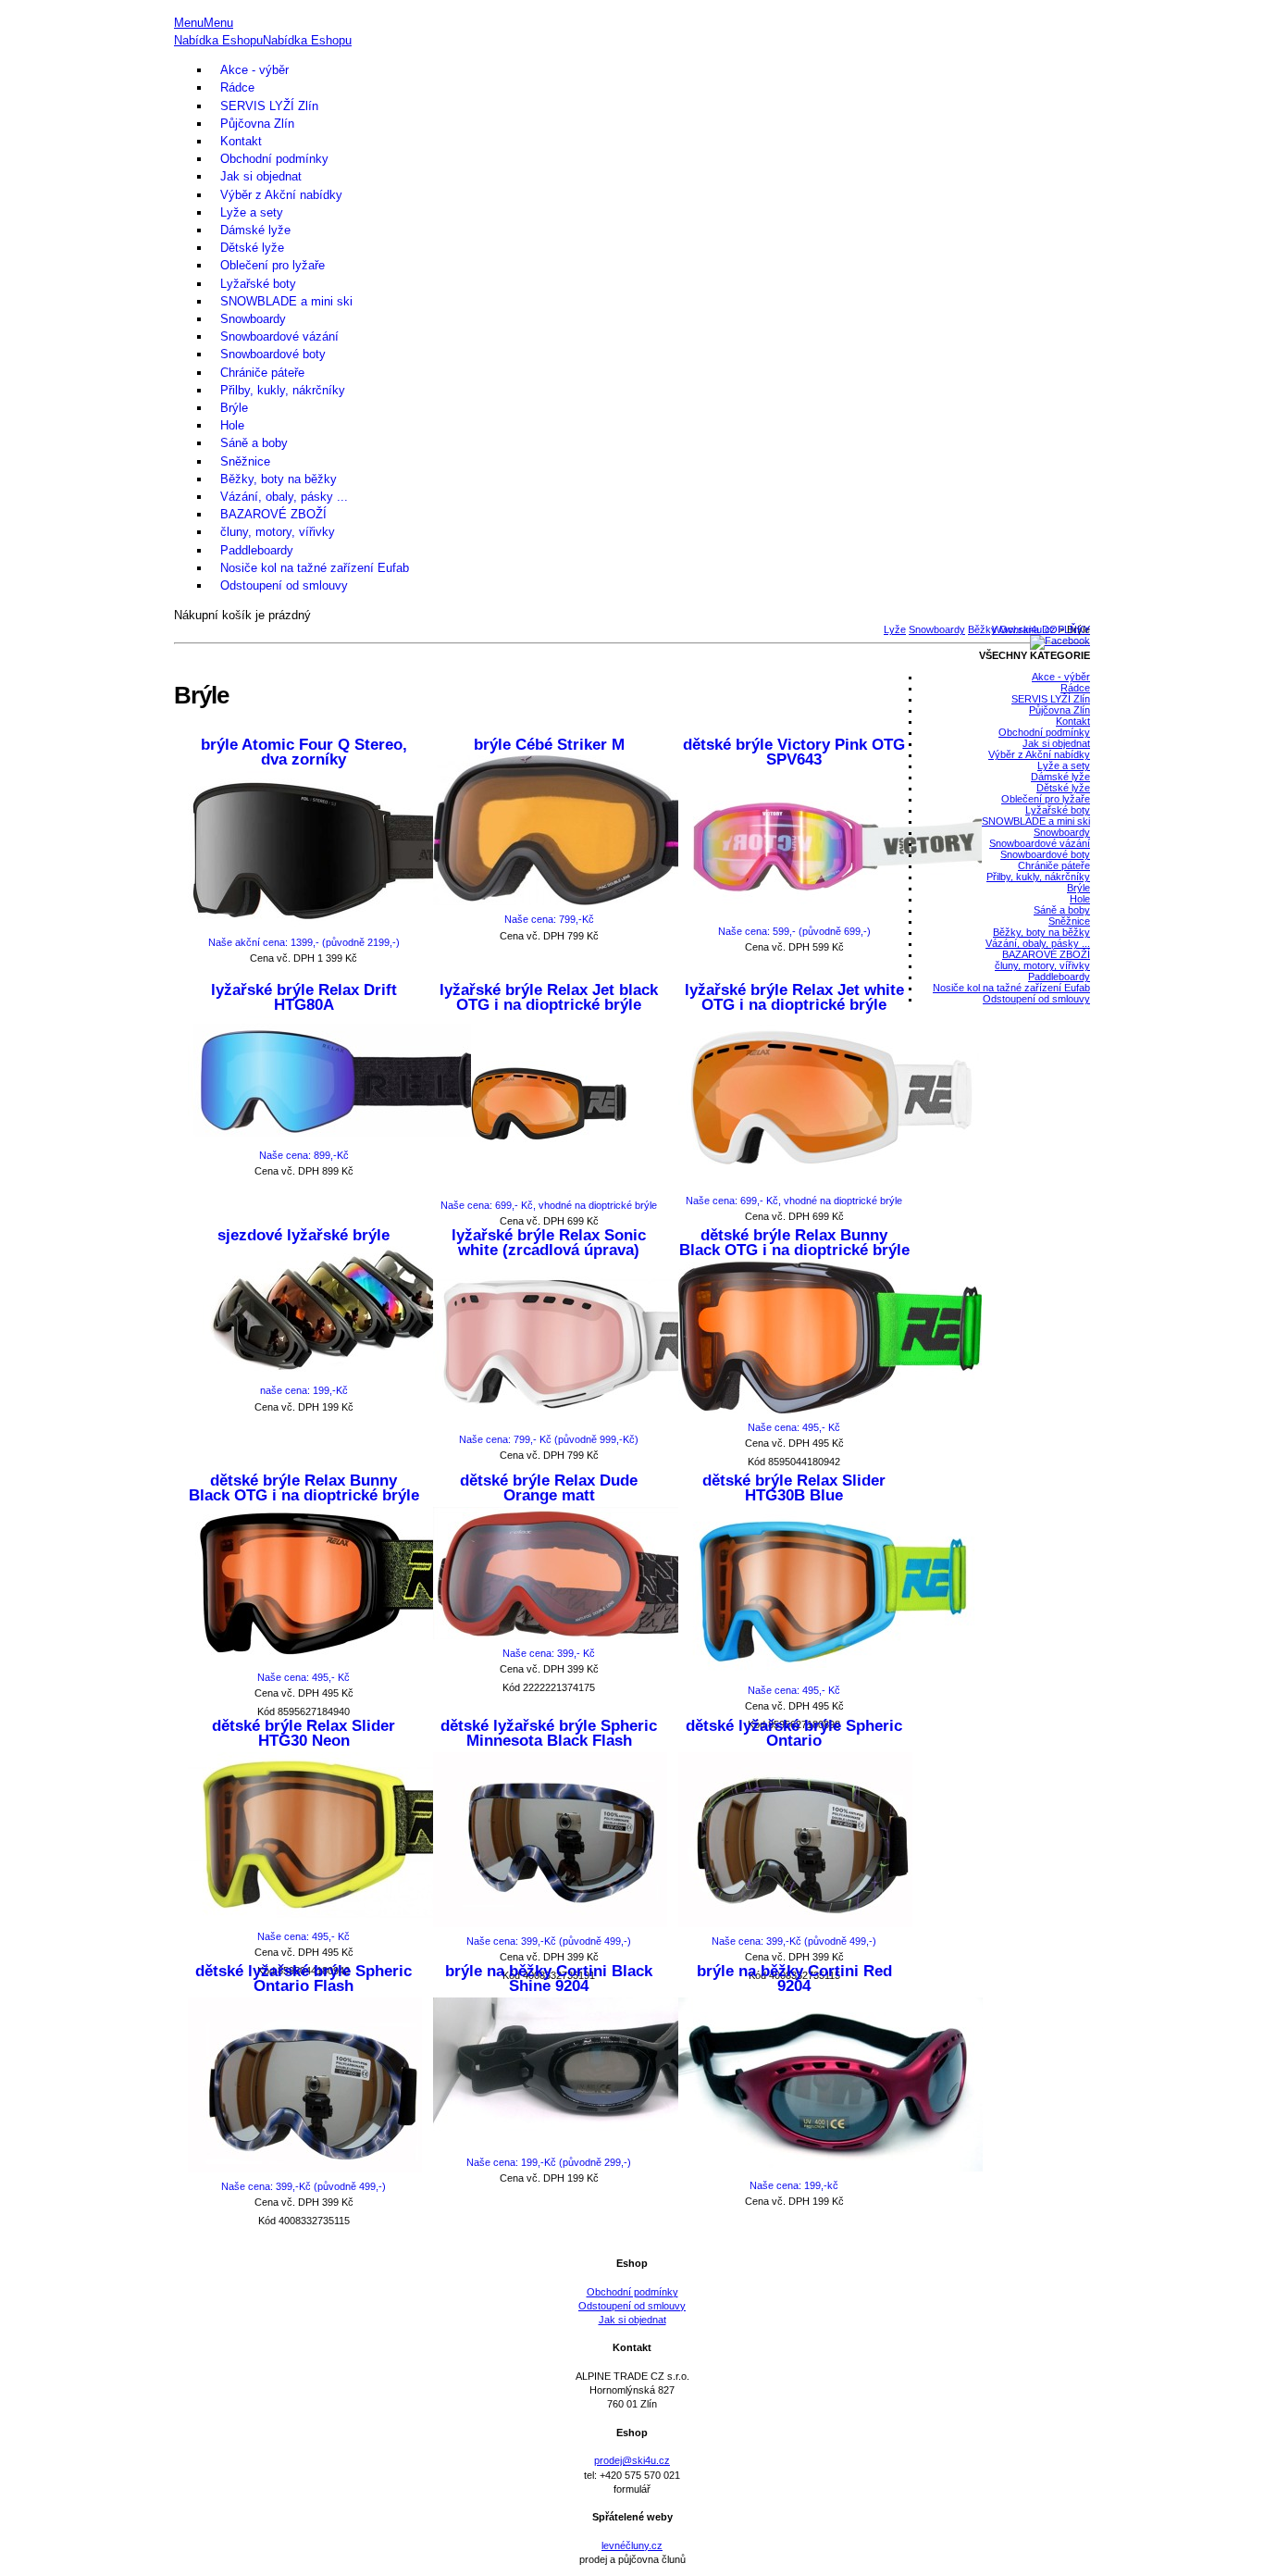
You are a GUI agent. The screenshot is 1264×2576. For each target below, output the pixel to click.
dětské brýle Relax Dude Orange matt (549, 1488)
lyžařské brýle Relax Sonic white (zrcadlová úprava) (549, 1243)
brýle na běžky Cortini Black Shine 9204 (549, 1979)
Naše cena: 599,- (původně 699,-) (794, 931)
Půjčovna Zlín (257, 124)
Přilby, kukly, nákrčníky (283, 390)
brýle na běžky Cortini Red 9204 (794, 1979)
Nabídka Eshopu (218, 40)
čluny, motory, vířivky (278, 532)
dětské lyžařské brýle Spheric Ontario (794, 1734)
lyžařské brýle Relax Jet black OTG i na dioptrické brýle (549, 998)
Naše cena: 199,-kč (794, 2185)
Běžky (982, 629)
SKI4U (632, 7)
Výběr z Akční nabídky (281, 195)
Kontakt (241, 141)
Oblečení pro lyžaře (273, 265)
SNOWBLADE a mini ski (286, 301)
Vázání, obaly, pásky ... (284, 497)
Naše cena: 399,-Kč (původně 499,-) (549, 1941)
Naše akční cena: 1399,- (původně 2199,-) (304, 942)
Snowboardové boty (273, 354)
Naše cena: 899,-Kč (304, 1155)
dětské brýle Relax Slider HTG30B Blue (794, 1488)
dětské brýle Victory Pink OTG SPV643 (794, 753)
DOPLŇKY (1066, 629)
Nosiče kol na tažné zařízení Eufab (315, 568)
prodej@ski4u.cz (632, 2460)
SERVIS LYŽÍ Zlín (269, 106)
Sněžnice (245, 461)
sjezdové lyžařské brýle (304, 1235)
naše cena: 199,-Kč (304, 1390)
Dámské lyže (255, 230)
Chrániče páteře (262, 373)
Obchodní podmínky (274, 159)
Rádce (237, 87)
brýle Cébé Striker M (549, 745)
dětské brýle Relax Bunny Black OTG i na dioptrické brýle (794, 1243)
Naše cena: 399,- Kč (549, 1653)
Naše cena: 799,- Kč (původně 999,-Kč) (549, 1439)
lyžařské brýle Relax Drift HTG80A (304, 998)
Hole (232, 425)
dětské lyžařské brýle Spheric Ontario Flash (304, 1979)
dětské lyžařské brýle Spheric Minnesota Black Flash (549, 1734)
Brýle (234, 408)
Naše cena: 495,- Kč (794, 1427)
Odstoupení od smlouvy (284, 585)
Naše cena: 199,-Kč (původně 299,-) (549, 2162)
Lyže (895, 629)
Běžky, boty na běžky (279, 479)
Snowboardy (253, 319)
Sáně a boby (254, 443)
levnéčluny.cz (632, 2545)
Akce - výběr (254, 70)
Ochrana (1019, 629)
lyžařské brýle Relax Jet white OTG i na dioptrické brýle (794, 998)
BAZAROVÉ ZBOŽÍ (273, 514)
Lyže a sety (252, 212)
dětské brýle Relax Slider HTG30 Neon (304, 1734)
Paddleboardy (257, 550)
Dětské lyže (252, 248)
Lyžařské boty (258, 284)
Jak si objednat (261, 176)
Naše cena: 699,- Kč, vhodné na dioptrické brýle (549, 1205)
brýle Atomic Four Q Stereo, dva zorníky (304, 753)
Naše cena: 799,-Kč (549, 919)
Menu (189, 23)
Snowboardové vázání (279, 336)
